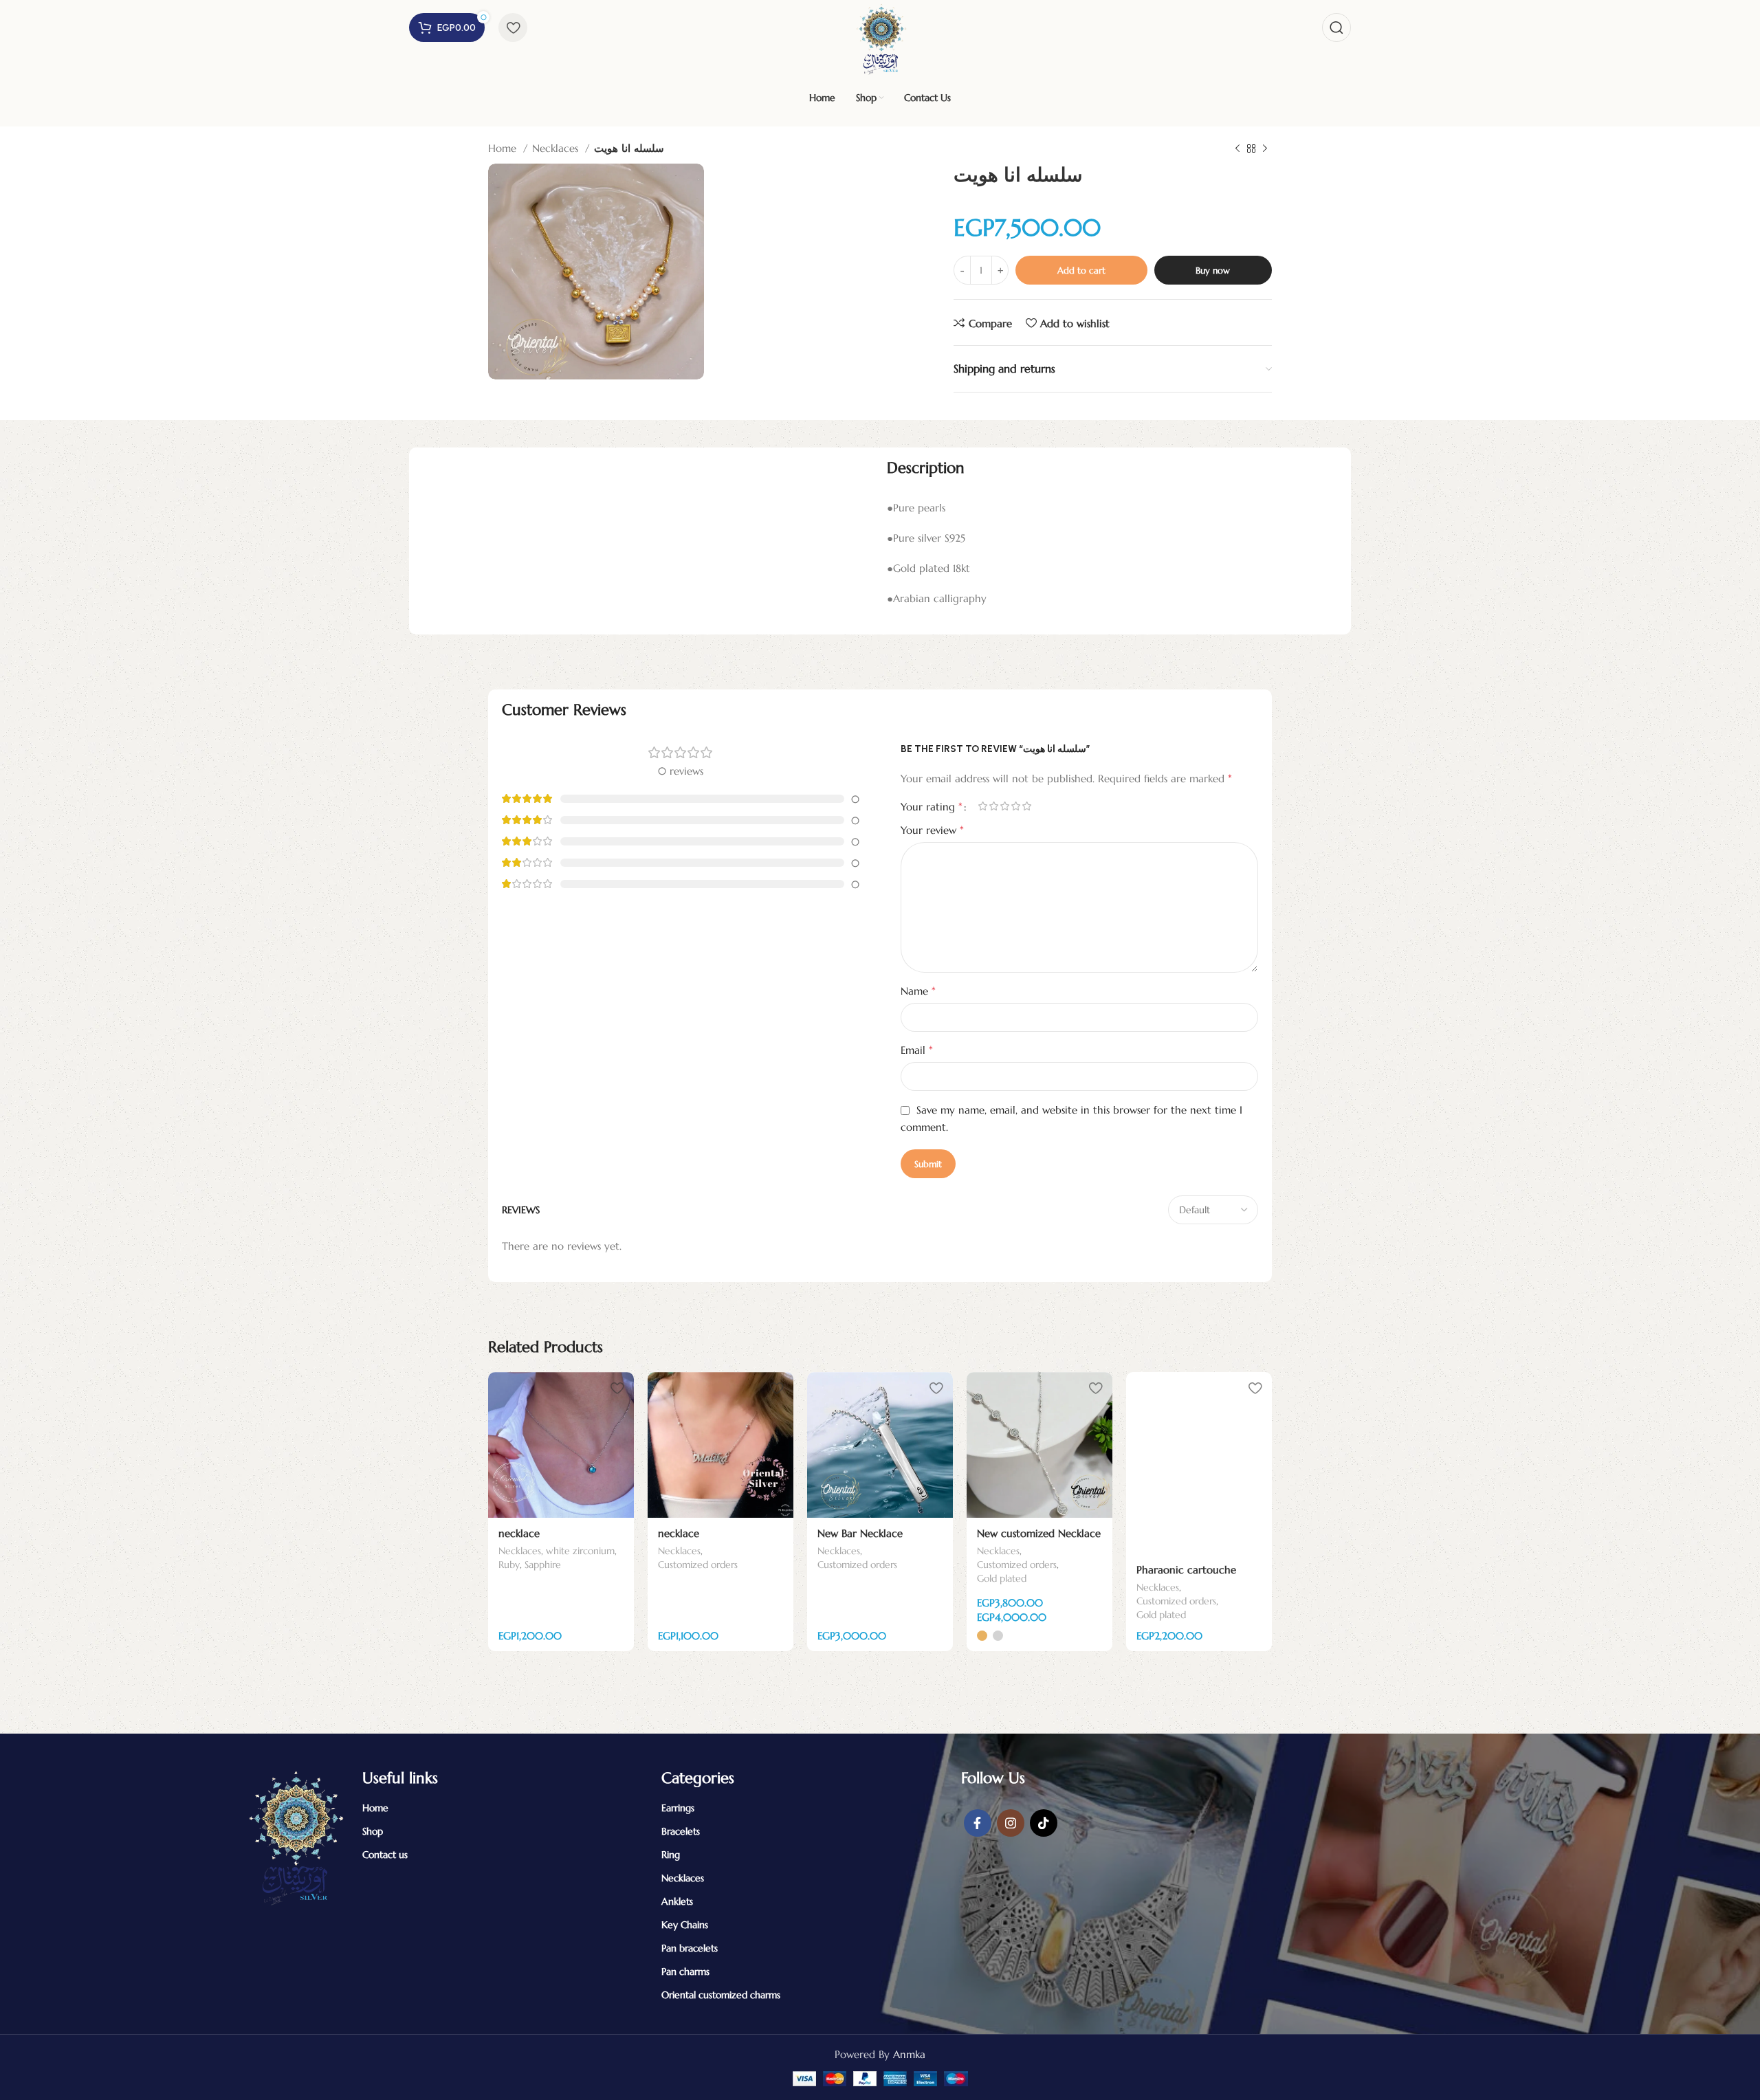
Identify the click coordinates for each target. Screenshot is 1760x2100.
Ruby (509, 1565)
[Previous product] (1237, 149)
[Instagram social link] (1011, 1823)
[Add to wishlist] (617, 1388)
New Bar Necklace (860, 1533)
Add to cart (1081, 270)
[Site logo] (880, 37)
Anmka (909, 2054)
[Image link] (294, 1836)
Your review (932, 830)
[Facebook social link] (978, 1823)
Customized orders (698, 1565)
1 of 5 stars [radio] (982, 806)
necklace (519, 1533)
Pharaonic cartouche (1186, 1570)
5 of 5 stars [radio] (1026, 806)
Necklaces (557, 148)
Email (917, 1050)
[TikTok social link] (1044, 1823)
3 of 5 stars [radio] (1004, 806)
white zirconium (580, 1551)
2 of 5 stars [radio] (993, 806)
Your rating (932, 806)
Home (504, 148)
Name (918, 991)
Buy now (1213, 270)
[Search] (1336, 27)
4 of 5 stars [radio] (1015, 806)
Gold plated (1002, 1578)
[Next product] (1265, 149)
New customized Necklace (1039, 1533)
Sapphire (543, 1565)
